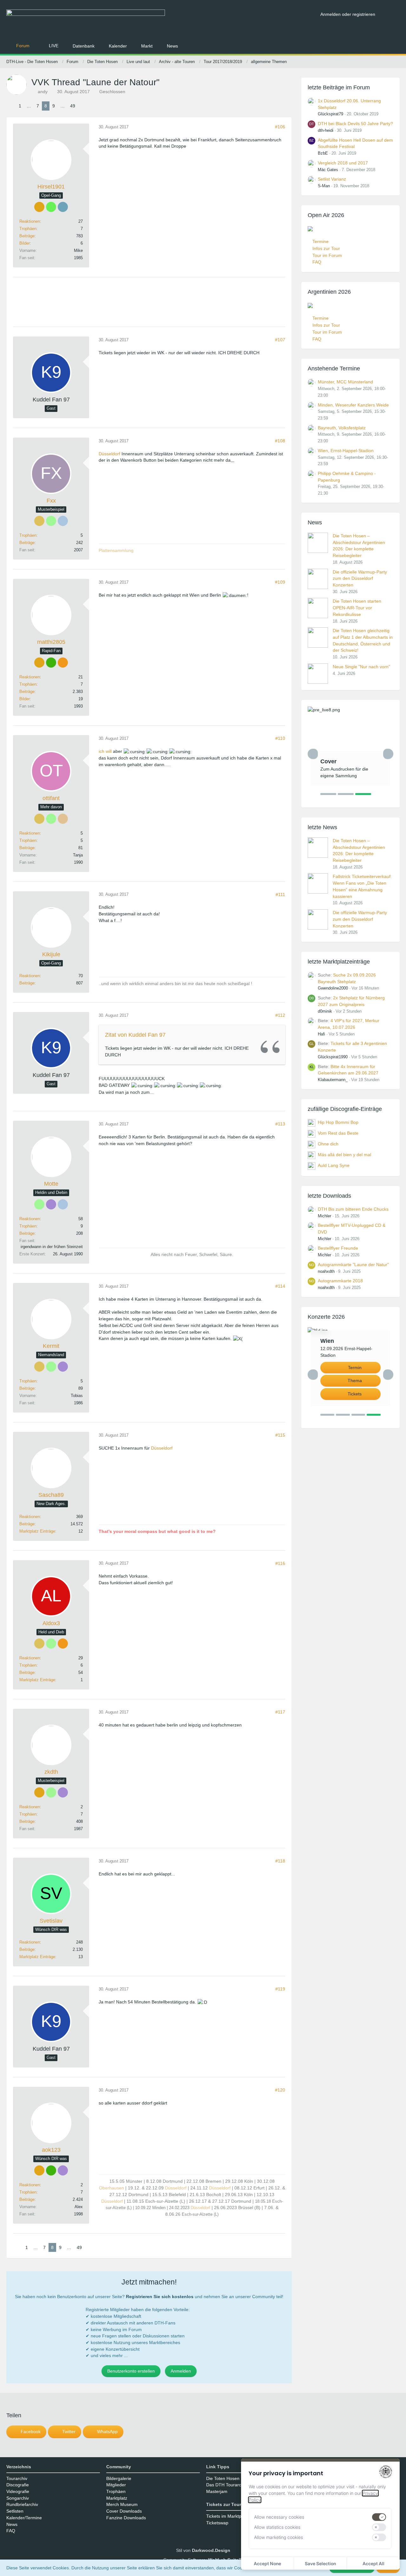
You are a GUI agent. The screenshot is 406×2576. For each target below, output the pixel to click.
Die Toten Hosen (223, 2478)
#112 (280, 1015)
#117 (280, 1712)
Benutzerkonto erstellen (131, 2371)
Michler (324, 1216)
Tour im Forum (327, 255)
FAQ (317, 262)
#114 (280, 1286)
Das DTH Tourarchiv (226, 2485)
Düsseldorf (109, 454)
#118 (280, 1861)
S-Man (324, 186)
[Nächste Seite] (83, 106)
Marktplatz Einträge (37, 1531)
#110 (280, 738)
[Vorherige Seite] (11, 106)
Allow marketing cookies (278, 2537)
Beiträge (27, 236)
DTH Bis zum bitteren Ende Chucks (353, 1209)
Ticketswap (217, 2523)
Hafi (321, 1034)
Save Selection (320, 2563)
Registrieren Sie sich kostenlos (160, 2297)
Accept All (373, 2563)
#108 (280, 441)
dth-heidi (326, 130)
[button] (26, 2432)
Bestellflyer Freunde (338, 1248)
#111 (280, 894)
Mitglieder (116, 2485)
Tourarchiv (17, 2478)
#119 (280, 1989)
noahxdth (326, 1271)
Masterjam (217, 2491)
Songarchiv (18, 2498)
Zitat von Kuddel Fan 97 (135, 1035)
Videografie (18, 2491)
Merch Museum (122, 2504)
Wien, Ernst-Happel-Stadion (346, 451)
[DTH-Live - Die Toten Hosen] (161, 21)
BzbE (323, 153)
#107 (280, 340)
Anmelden (181, 2371)
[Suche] (390, 14)
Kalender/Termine (24, 2518)
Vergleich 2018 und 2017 (343, 163)
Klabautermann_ (333, 1080)
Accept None (267, 2563)
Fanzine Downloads (126, 2518)
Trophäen (28, 229)
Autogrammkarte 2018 (340, 1281)
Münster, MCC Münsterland (345, 382)
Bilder (25, 243)
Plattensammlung (116, 550)
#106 (280, 127)
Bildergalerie (119, 2478)
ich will (105, 751)
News (12, 2524)
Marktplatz (117, 2498)
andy (43, 92)
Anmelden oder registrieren (348, 14)
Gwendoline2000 (333, 988)
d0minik (325, 1011)
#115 (280, 1435)
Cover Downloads (124, 2511)
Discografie (18, 2485)
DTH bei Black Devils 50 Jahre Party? (355, 124)
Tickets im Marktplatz (227, 2516)
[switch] (379, 2517)
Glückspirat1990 (333, 1057)
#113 (280, 1124)
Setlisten (15, 2511)
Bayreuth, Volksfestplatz (342, 428)
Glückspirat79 (331, 114)
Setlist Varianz (332, 179)
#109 (280, 582)
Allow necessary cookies (279, 2517)
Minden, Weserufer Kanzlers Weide (353, 405)
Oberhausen (111, 2188)
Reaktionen (30, 221)
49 (73, 106)
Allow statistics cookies (277, 2527)
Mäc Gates (328, 170)
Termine (321, 241)
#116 (280, 1563)
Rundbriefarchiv (22, 2504)
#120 (280, 2090)
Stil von (203, 2550)
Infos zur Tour (326, 248)
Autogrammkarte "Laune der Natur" (353, 1265)
